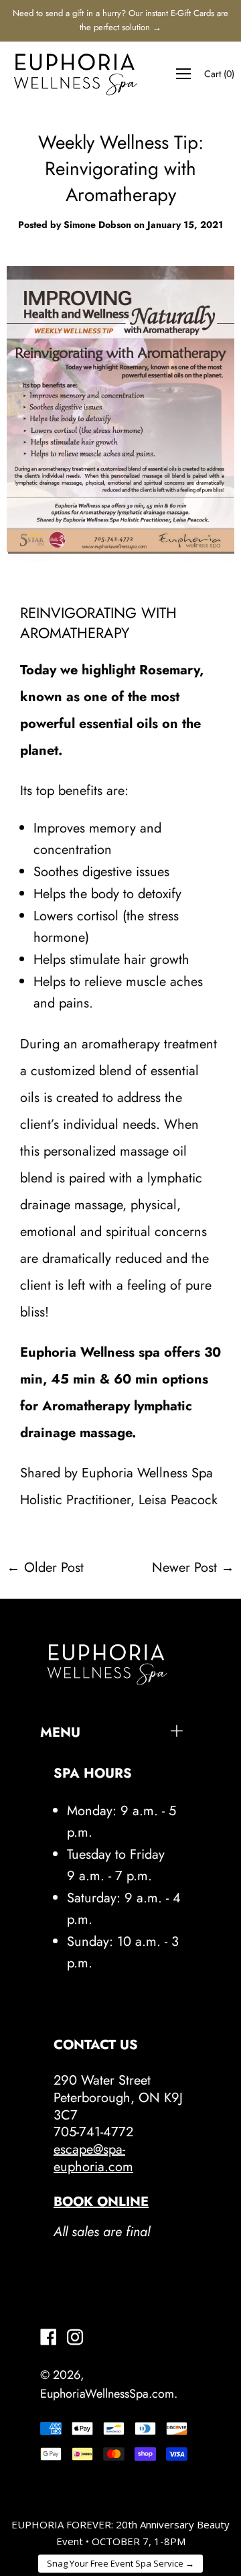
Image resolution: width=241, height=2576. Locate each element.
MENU (60, 1732)
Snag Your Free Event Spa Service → (120, 2563)
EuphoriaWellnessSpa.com (107, 2394)
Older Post (54, 1568)
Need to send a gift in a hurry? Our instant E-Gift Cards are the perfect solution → (120, 20)
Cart (219, 74)
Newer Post (184, 1568)
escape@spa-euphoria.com (93, 2158)
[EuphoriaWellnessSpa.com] (76, 74)
